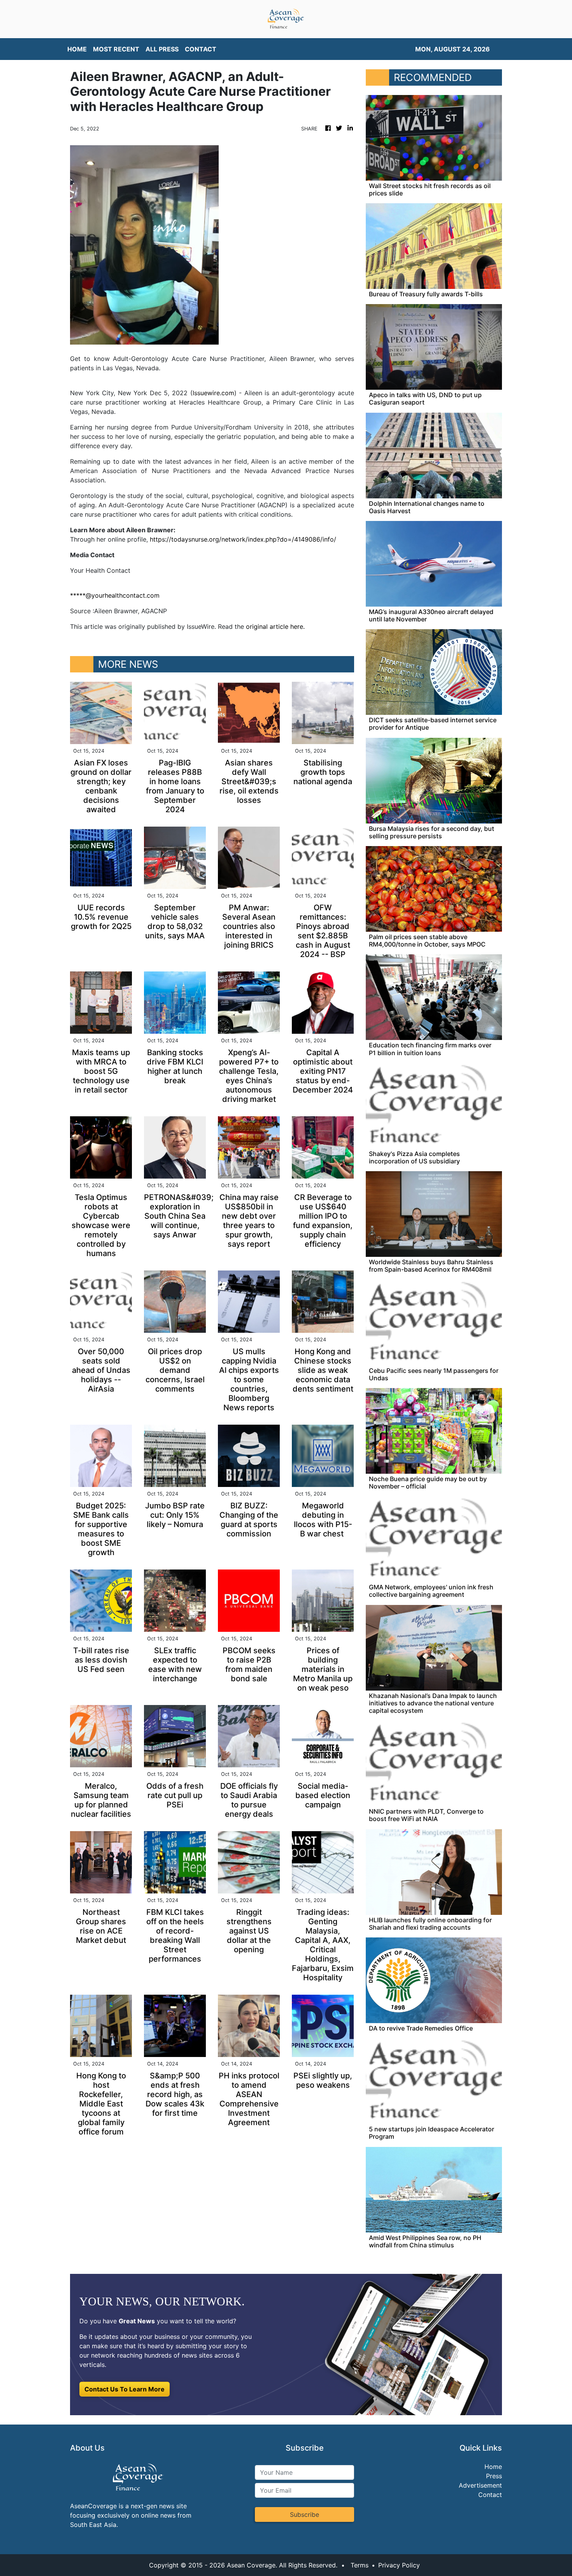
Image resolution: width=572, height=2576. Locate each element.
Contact (490, 2495)
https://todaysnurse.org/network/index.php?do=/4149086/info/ (243, 539)
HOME (77, 49)
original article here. (275, 626)
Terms (360, 2565)
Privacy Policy (399, 2565)
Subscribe (304, 2514)
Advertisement (480, 2485)
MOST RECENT (116, 49)
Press (494, 2476)
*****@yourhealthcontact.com (115, 595)
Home (493, 2467)
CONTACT (201, 49)
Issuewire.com (213, 393)
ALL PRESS (162, 49)
